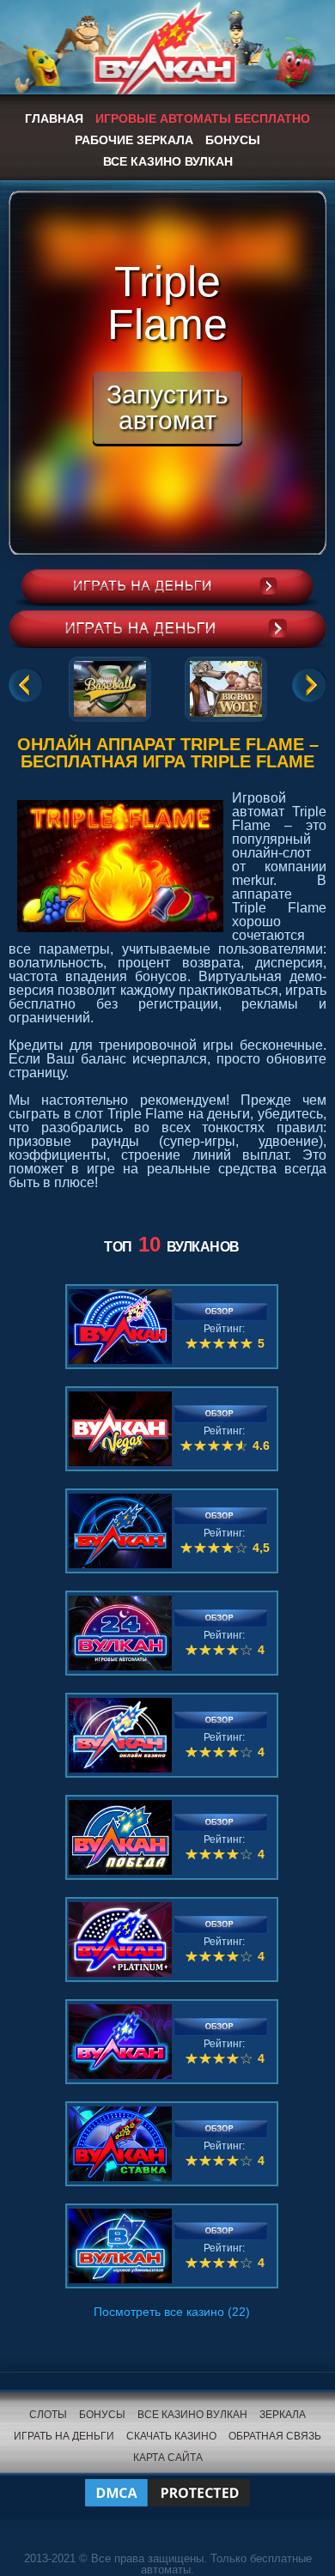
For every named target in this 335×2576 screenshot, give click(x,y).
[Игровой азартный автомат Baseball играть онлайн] (110, 686)
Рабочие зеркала (134, 140)
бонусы (102, 2415)
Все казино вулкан (168, 161)
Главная (54, 118)
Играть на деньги (64, 2436)
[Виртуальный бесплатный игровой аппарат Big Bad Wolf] (226, 686)
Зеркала (283, 2415)
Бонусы (233, 140)
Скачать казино (171, 2436)
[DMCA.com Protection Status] (167, 2482)
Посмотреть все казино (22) (172, 2312)
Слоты (48, 2415)
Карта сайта (168, 2458)
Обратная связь (275, 2436)
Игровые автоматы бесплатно (203, 118)
